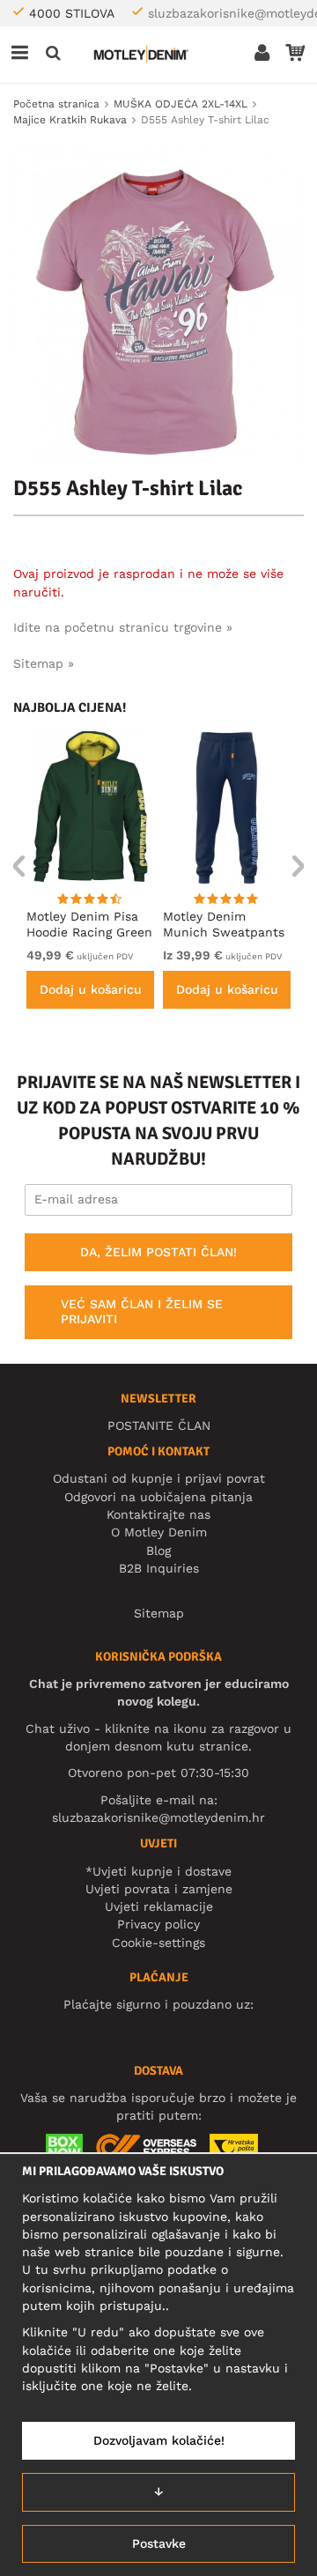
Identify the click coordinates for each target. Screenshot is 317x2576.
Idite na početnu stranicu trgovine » (123, 627)
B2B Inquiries (159, 1568)
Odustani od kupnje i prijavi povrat (159, 1478)
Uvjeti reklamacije (159, 1906)
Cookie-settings (158, 1943)
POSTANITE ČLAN (159, 1425)
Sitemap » (44, 663)
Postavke (159, 2543)
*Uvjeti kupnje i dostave (158, 1871)
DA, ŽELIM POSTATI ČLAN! (158, 1252)
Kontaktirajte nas (158, 1514)
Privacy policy (158, 1924)
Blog (158, 1551)
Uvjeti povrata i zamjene (159, 1889)
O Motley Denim (159, 1532)
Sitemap (159, 1613)
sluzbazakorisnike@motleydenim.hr (158, 1817)
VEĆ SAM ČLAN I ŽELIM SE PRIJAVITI (142, 1312)
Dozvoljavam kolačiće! (159, 2440)
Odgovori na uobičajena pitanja (158, 1497)
